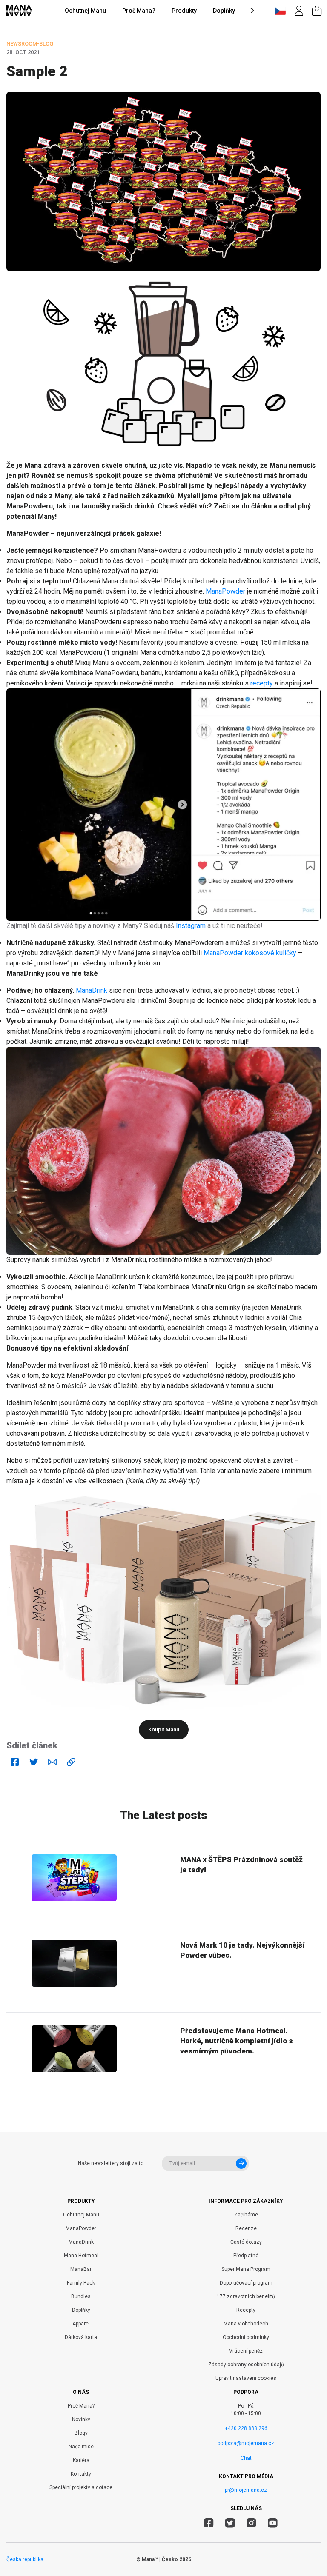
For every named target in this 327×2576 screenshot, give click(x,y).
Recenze (246, 2228)
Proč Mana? (139, 11)
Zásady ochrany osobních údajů (246, 2365)
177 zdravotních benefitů (246, 2296)
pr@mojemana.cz (246, 2490)
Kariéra (81, 2460)
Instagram (191, 926)
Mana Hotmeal (81, 2256)
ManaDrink (92, 990)
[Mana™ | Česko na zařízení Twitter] (230, 2524)
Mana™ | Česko (160, 2559)
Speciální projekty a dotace (81, 2487)
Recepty (246, 2310)
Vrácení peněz (246, 2351)
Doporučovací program (246, 2283)
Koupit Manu (164, 1729)
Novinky (81, 2419)
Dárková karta (81, 2337)
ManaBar (81, 2269)
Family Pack (81, 2283)
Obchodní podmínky (246, 2337)
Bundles (81, 2296)
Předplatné (246, 2256)
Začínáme (246, 2215)
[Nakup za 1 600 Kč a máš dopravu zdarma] (317, 11)
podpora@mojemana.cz (246, 2443)
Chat (246, 2458)
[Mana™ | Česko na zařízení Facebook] (209, 2524)
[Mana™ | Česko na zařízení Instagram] (251, 2524)
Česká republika (25, 2559)
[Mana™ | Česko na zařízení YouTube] (273, 2524)
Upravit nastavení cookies (246, 2378)
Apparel (81, 2324)
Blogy (81, 2433)
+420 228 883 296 (246, 2428)
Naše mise (81, 2447)
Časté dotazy (246, 2242)
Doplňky (224, 11)
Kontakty (81, 2474)
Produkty (184, 11)
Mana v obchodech (246, 2324)
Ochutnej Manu (85, 11)
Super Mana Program (246, 2269)
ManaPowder (225, 591)
